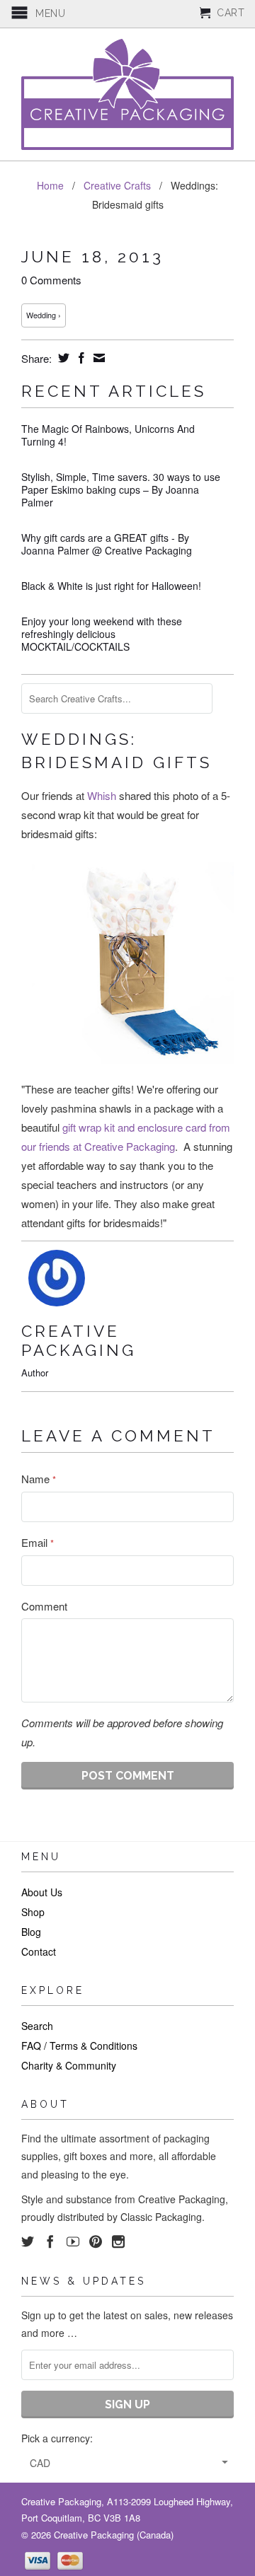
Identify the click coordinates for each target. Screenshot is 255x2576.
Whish (102, 795)
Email (38, 1542)
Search (37, 2026)
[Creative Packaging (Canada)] (127, 94)
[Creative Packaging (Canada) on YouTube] (73, 2241)
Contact (39, 1951)
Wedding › (44, 315)
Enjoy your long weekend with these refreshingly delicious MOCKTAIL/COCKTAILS (102, 634)
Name (39, 1479)
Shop (33, 1912)
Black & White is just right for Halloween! (111, 586)
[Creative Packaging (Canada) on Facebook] (50, 2241)
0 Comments (51, 280)
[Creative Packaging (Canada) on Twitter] (28, 2241)
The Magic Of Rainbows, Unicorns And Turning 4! (108, 435)
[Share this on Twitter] (62, 358)
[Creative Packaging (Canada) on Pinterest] (96, 2241)
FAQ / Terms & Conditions (79, 2046)
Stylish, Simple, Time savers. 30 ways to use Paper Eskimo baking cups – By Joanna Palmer (121, 489)
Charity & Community (69, 2065)
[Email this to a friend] (97, 358)
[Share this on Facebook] (80, 358)
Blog (31, 1932)
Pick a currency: (57, 2438)
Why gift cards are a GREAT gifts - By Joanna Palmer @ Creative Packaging (107, 544)
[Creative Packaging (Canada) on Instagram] (118, 2241)
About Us (42, 1892)
